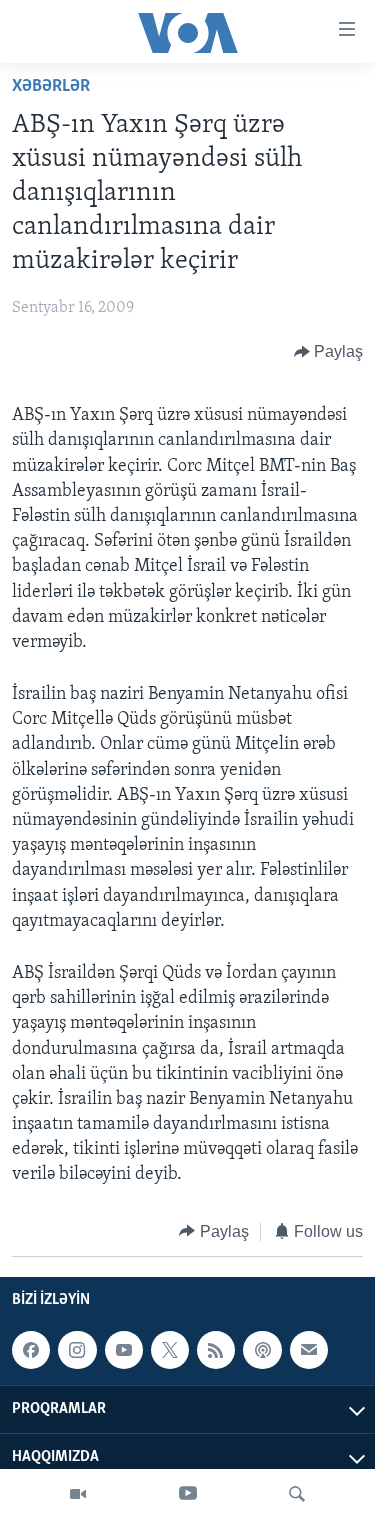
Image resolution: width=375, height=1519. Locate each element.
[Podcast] (262, 1350)
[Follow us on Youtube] (124, 1350)
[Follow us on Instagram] (77, 1350)
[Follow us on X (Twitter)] (170, 1350)
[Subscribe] (309, 1350)
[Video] (78, 1494)
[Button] (329, 352)
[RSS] (216, 1350)
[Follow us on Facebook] (31, 1350)
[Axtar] (297, 1494)
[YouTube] (188, 1494)
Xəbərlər (51, 87)
